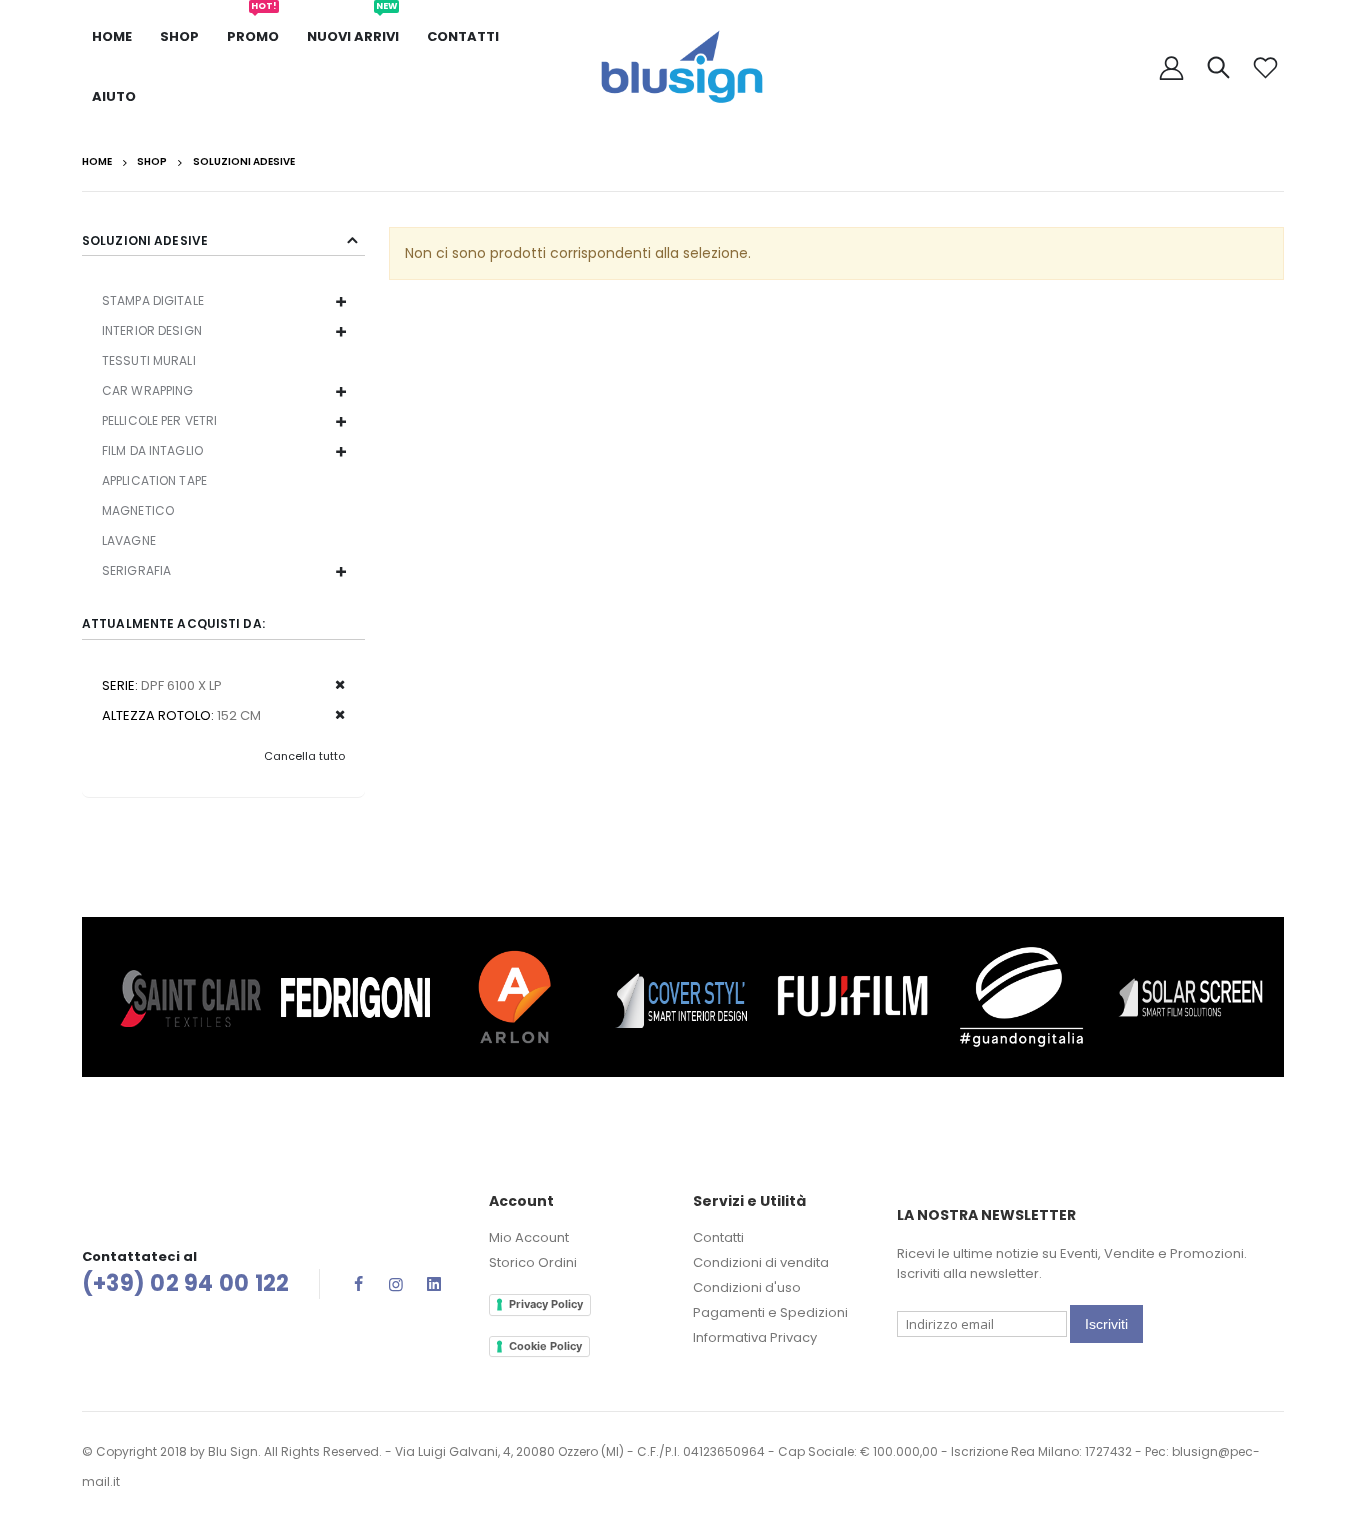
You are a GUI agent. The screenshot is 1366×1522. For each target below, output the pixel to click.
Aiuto (114, 96)
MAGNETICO (138, 510)
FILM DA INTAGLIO (152, 450)
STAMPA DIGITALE (153, 300)
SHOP (179, 36)
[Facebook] (358, 1284)
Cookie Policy (545, 1346)
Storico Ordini (533, 1262)
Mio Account (529, 1237)
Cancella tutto (304, 756)
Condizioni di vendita (761, 1262)
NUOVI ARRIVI (353, 26)
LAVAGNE (129, 540)
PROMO (253, 26)
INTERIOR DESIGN (152, 330)
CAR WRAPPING (147, 390)
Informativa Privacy (755, 1337)
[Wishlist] (1265, 67)
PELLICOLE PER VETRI (159, 420)
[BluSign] (683, 67)
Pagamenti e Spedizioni (770, 1312)
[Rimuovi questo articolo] (333, 685)
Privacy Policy (546, 1304)
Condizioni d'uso (747, 1287)
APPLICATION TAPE (154, 480)
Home (97, 162)
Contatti (463, 36)
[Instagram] (396, 1284)
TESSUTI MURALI (149, 360)
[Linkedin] (434, 1284)
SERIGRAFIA (136, 570)
